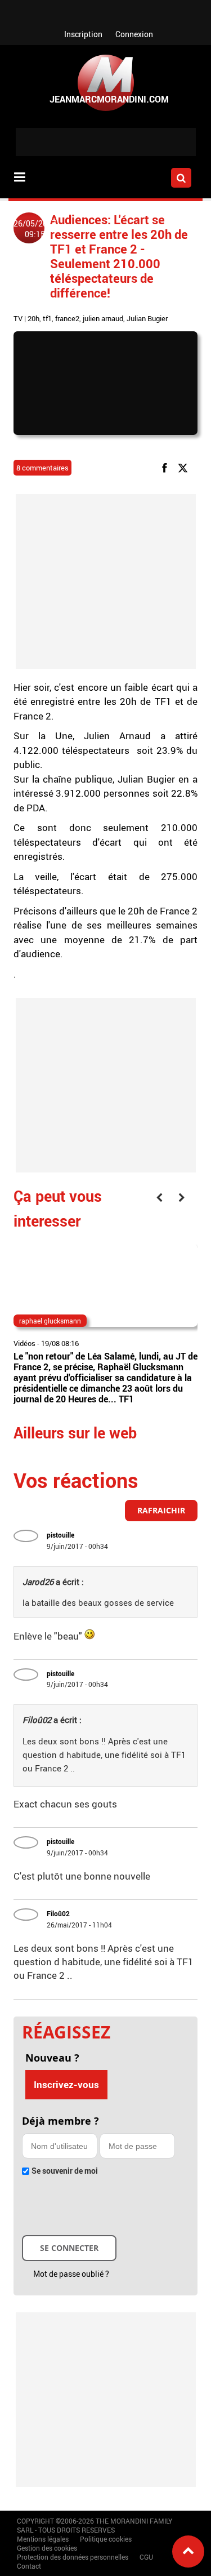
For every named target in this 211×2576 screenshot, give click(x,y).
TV (18, 318)
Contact (29, 2566)
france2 (67, 318)
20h (33, 318)
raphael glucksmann (50, 1321)
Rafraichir (161, 1510)
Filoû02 (58, 1913)
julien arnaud (103, 318)
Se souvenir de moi (65, 2171)
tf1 (47, 318)
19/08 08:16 (60, 1343)
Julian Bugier (147, 318)
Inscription (83, 34)
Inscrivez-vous (66, 2084)
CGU (146, 2557)
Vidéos (24, 1343)
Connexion (134, 34)
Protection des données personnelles (73, 2557)
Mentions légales (43, 2539)
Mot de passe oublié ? (71, 2274)
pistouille (60, 1535)
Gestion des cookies (47, 2548)
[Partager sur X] (185, 467)
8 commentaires (42, 468)
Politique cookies (106, 2539)
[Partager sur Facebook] (167, 467)
